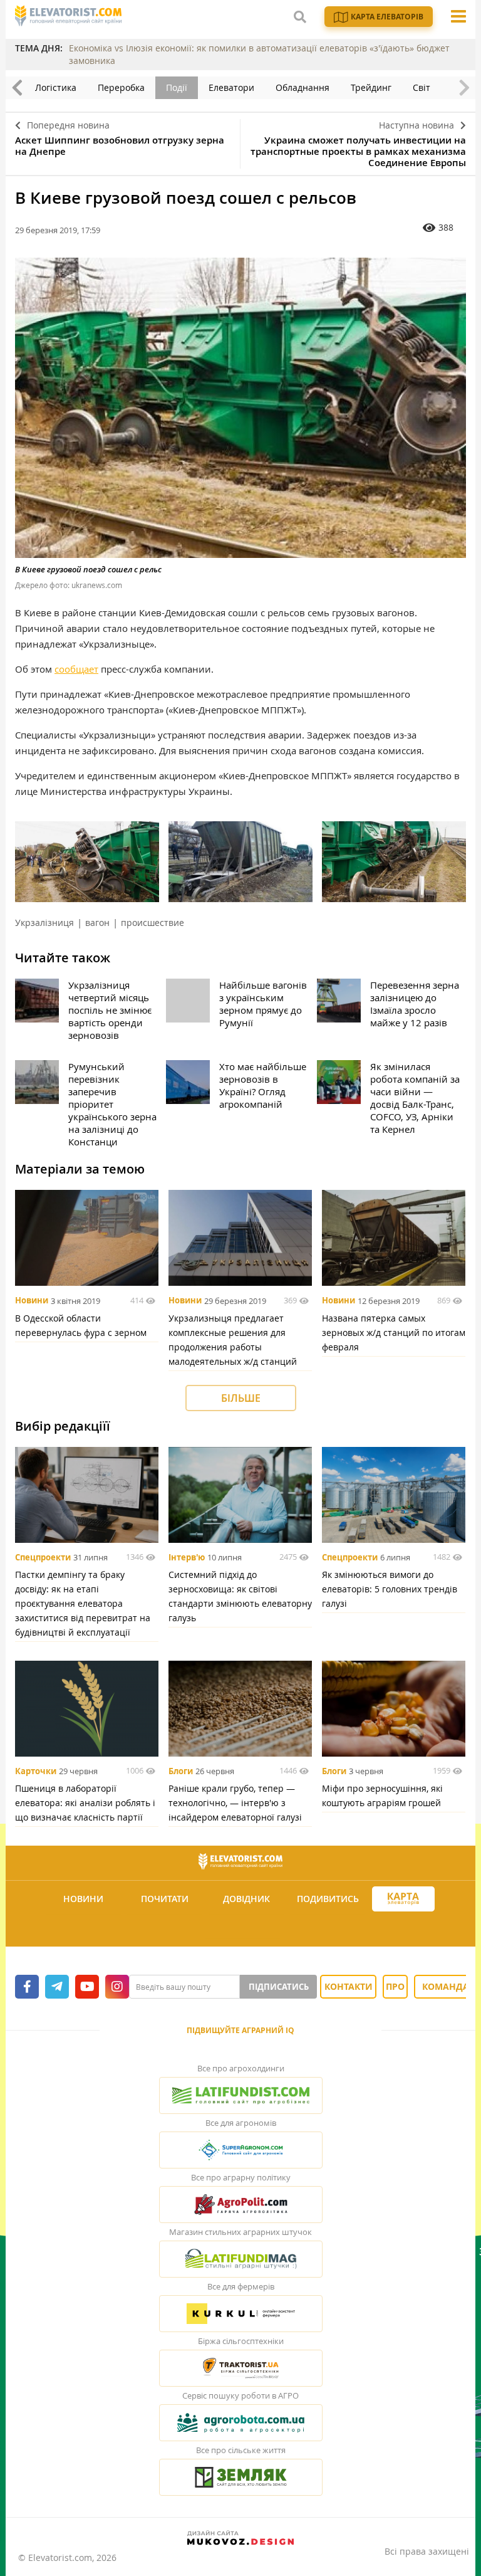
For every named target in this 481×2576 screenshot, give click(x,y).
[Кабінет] (242, 1929)
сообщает (76, 669)
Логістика (56, 87)
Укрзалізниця (44, 923)
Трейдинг (371, 87)
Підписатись (279, 1987)
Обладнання (303, 87)
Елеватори (231, 87)
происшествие (153, 923)
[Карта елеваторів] (403, 1899)
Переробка (121, 87)
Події (177, 87)
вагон (97, 923)
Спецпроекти (43, 1557)
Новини (32, 1301)
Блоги (181, 1771)
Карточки (36, 1771)
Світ (422, 87)
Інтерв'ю (187, 1557)
